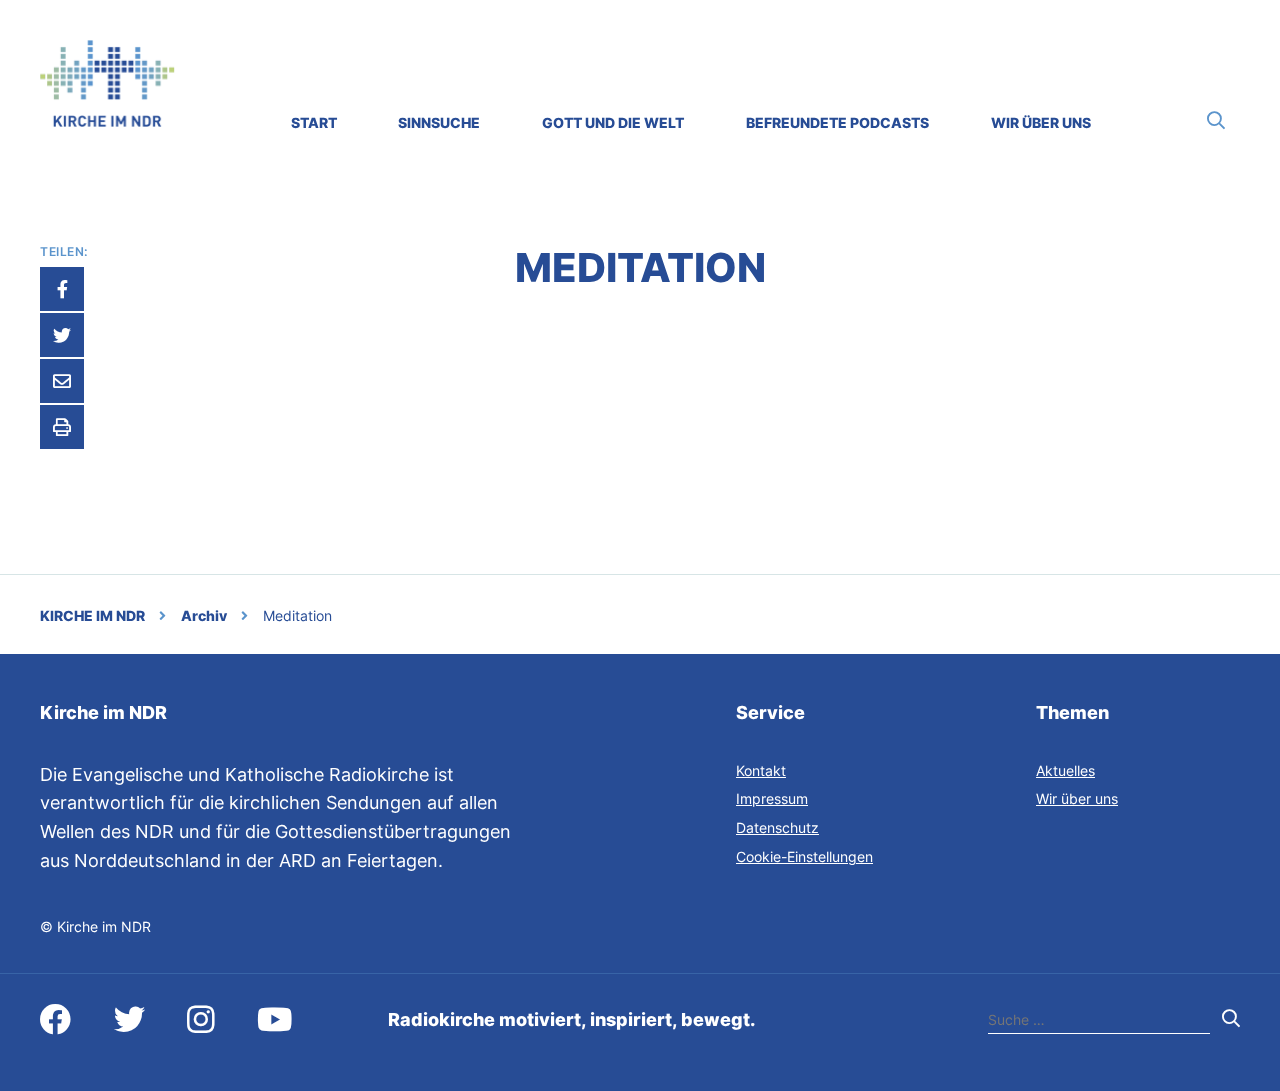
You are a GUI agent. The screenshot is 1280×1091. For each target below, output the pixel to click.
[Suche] (1216, 120)
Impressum (772, 798)
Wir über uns (1077, 798)
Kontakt (761, 770)
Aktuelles (1065, 770)
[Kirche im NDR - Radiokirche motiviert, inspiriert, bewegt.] (107, 120)
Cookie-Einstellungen (804, 856)
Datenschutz (777, 827)
